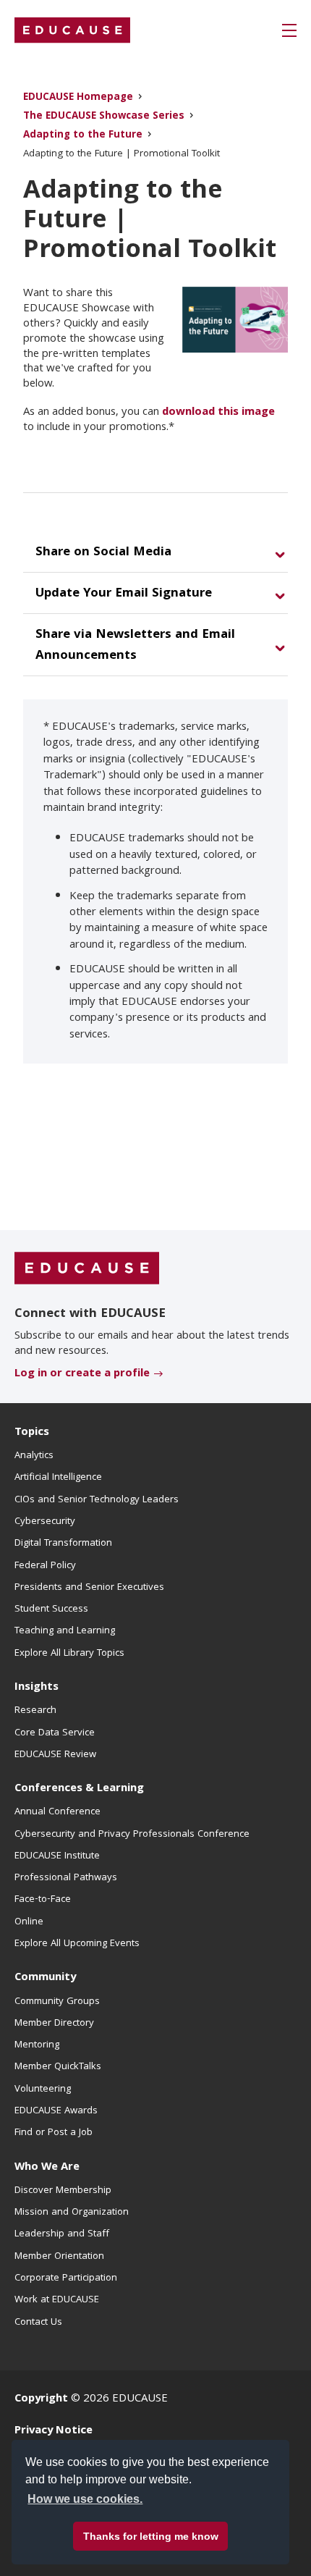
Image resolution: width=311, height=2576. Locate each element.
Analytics (34, 1456)
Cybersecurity (45, 1522)
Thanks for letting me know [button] (151, 2536)
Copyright (41, 2399)
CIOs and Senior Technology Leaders (97, 1500)
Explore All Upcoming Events (77, 1944)
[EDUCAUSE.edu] (72, 30)
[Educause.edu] (87, 1269)
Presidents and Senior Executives (89, 1588)
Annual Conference (57, 1812)
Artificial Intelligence (58, 1478)
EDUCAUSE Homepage (78, 98)
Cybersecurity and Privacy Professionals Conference (132, 1835)
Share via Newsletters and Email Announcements (135, 646)
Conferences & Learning (79, 1789)
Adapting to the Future (83, 136)
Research (35, 1711)
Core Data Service (55, 1733)
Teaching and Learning (65, 1631)
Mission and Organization (72, 2213)
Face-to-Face (43, 1900)
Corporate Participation (66, 2278)
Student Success (51, 1609)
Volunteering (43, 2089)
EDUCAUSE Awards (56, 2111)
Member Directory (54, 2024)
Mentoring (37, 2045)
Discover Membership (63, 2191)
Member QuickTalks (58, 2067)
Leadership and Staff (62, 2234)
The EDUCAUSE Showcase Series (104, 117)
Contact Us (38, 2323)
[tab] (155, 553)
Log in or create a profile (82, 1374)
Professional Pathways (66, 1878)
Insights (37, 1688)
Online (29, 1922)
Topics (32, 1433)
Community (45, 1978)
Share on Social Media (103, 553)
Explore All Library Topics (69, 1654)
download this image (218, 413)
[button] (289, 30)
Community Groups (57, 2002)
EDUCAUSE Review (55, 1755)
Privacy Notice (54, 2431)
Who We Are (47, 2168)
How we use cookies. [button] (85, 2499)
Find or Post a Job (54, 2133)
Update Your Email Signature (124, 594)
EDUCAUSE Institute (57, 1856)
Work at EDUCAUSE (57, 2300)
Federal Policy (45, 1566)
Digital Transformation (63, 1544)
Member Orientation (59, 2257)
